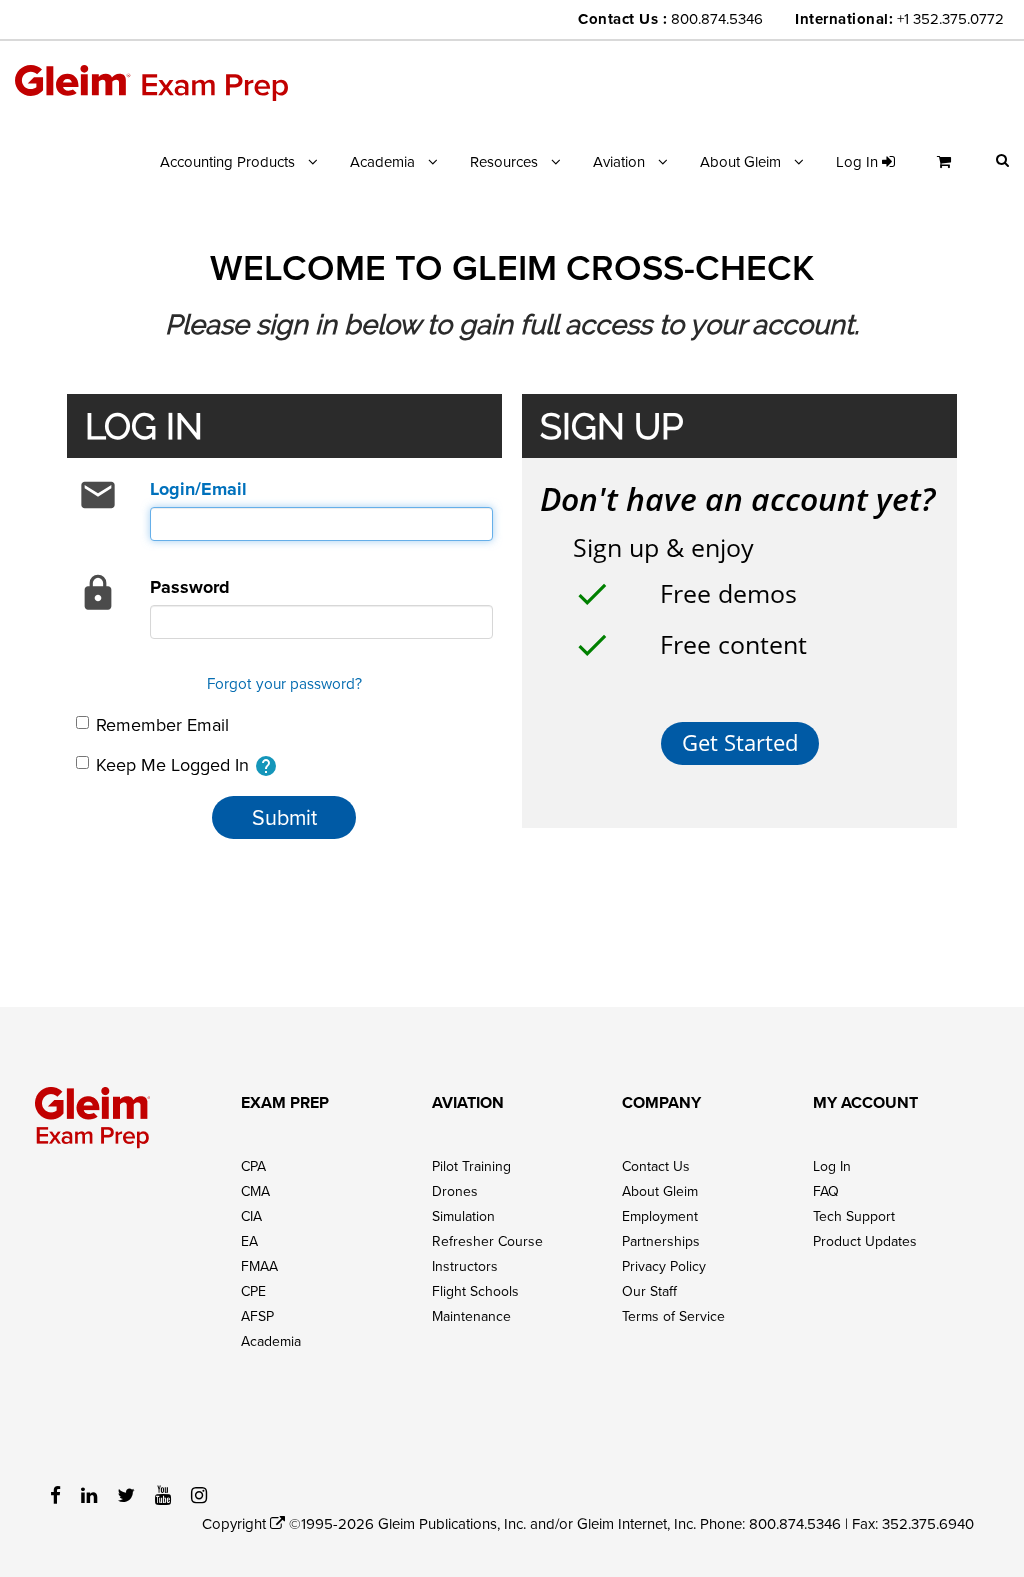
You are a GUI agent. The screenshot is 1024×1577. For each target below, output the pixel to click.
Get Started (740, 742)
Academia (382, 161)
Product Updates (865, 1241)
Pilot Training (471, 1166)
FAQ (826, 1191)
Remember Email (162, 724)
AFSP (257, 1316)
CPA (253, 1166)
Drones (455, 1191)
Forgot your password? (284, 683)
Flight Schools (475, 1291)
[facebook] (55, 1494)
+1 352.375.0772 (950, 18)
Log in (859, 161)
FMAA (259, 1266)
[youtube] (163, 1494)
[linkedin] (89, 1494)
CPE (253, 1291)
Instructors (465, 1266)
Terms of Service (673, 1316)
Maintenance (471, 1316)
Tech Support (854, 1216)
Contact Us (656, 1166)
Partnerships (661, 1241)
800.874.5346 (717, 18)
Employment (660, 1216)
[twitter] (126, 1494)
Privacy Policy (664, 1266)
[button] (1002, 159)
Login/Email (198, 489)
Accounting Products (227, 161)
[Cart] (949, 169)
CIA (251, 1216)
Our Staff (649, 1291)
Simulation (463, 1216)
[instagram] (199, 1494)
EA (249, 1241)
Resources (504, 161)
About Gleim (740, 161)
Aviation (619, 161)
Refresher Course (487, 1241)
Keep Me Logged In (187, 765)
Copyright (236, 1523)
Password (190, 587)
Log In (832, 1166)
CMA (255, 1191)
